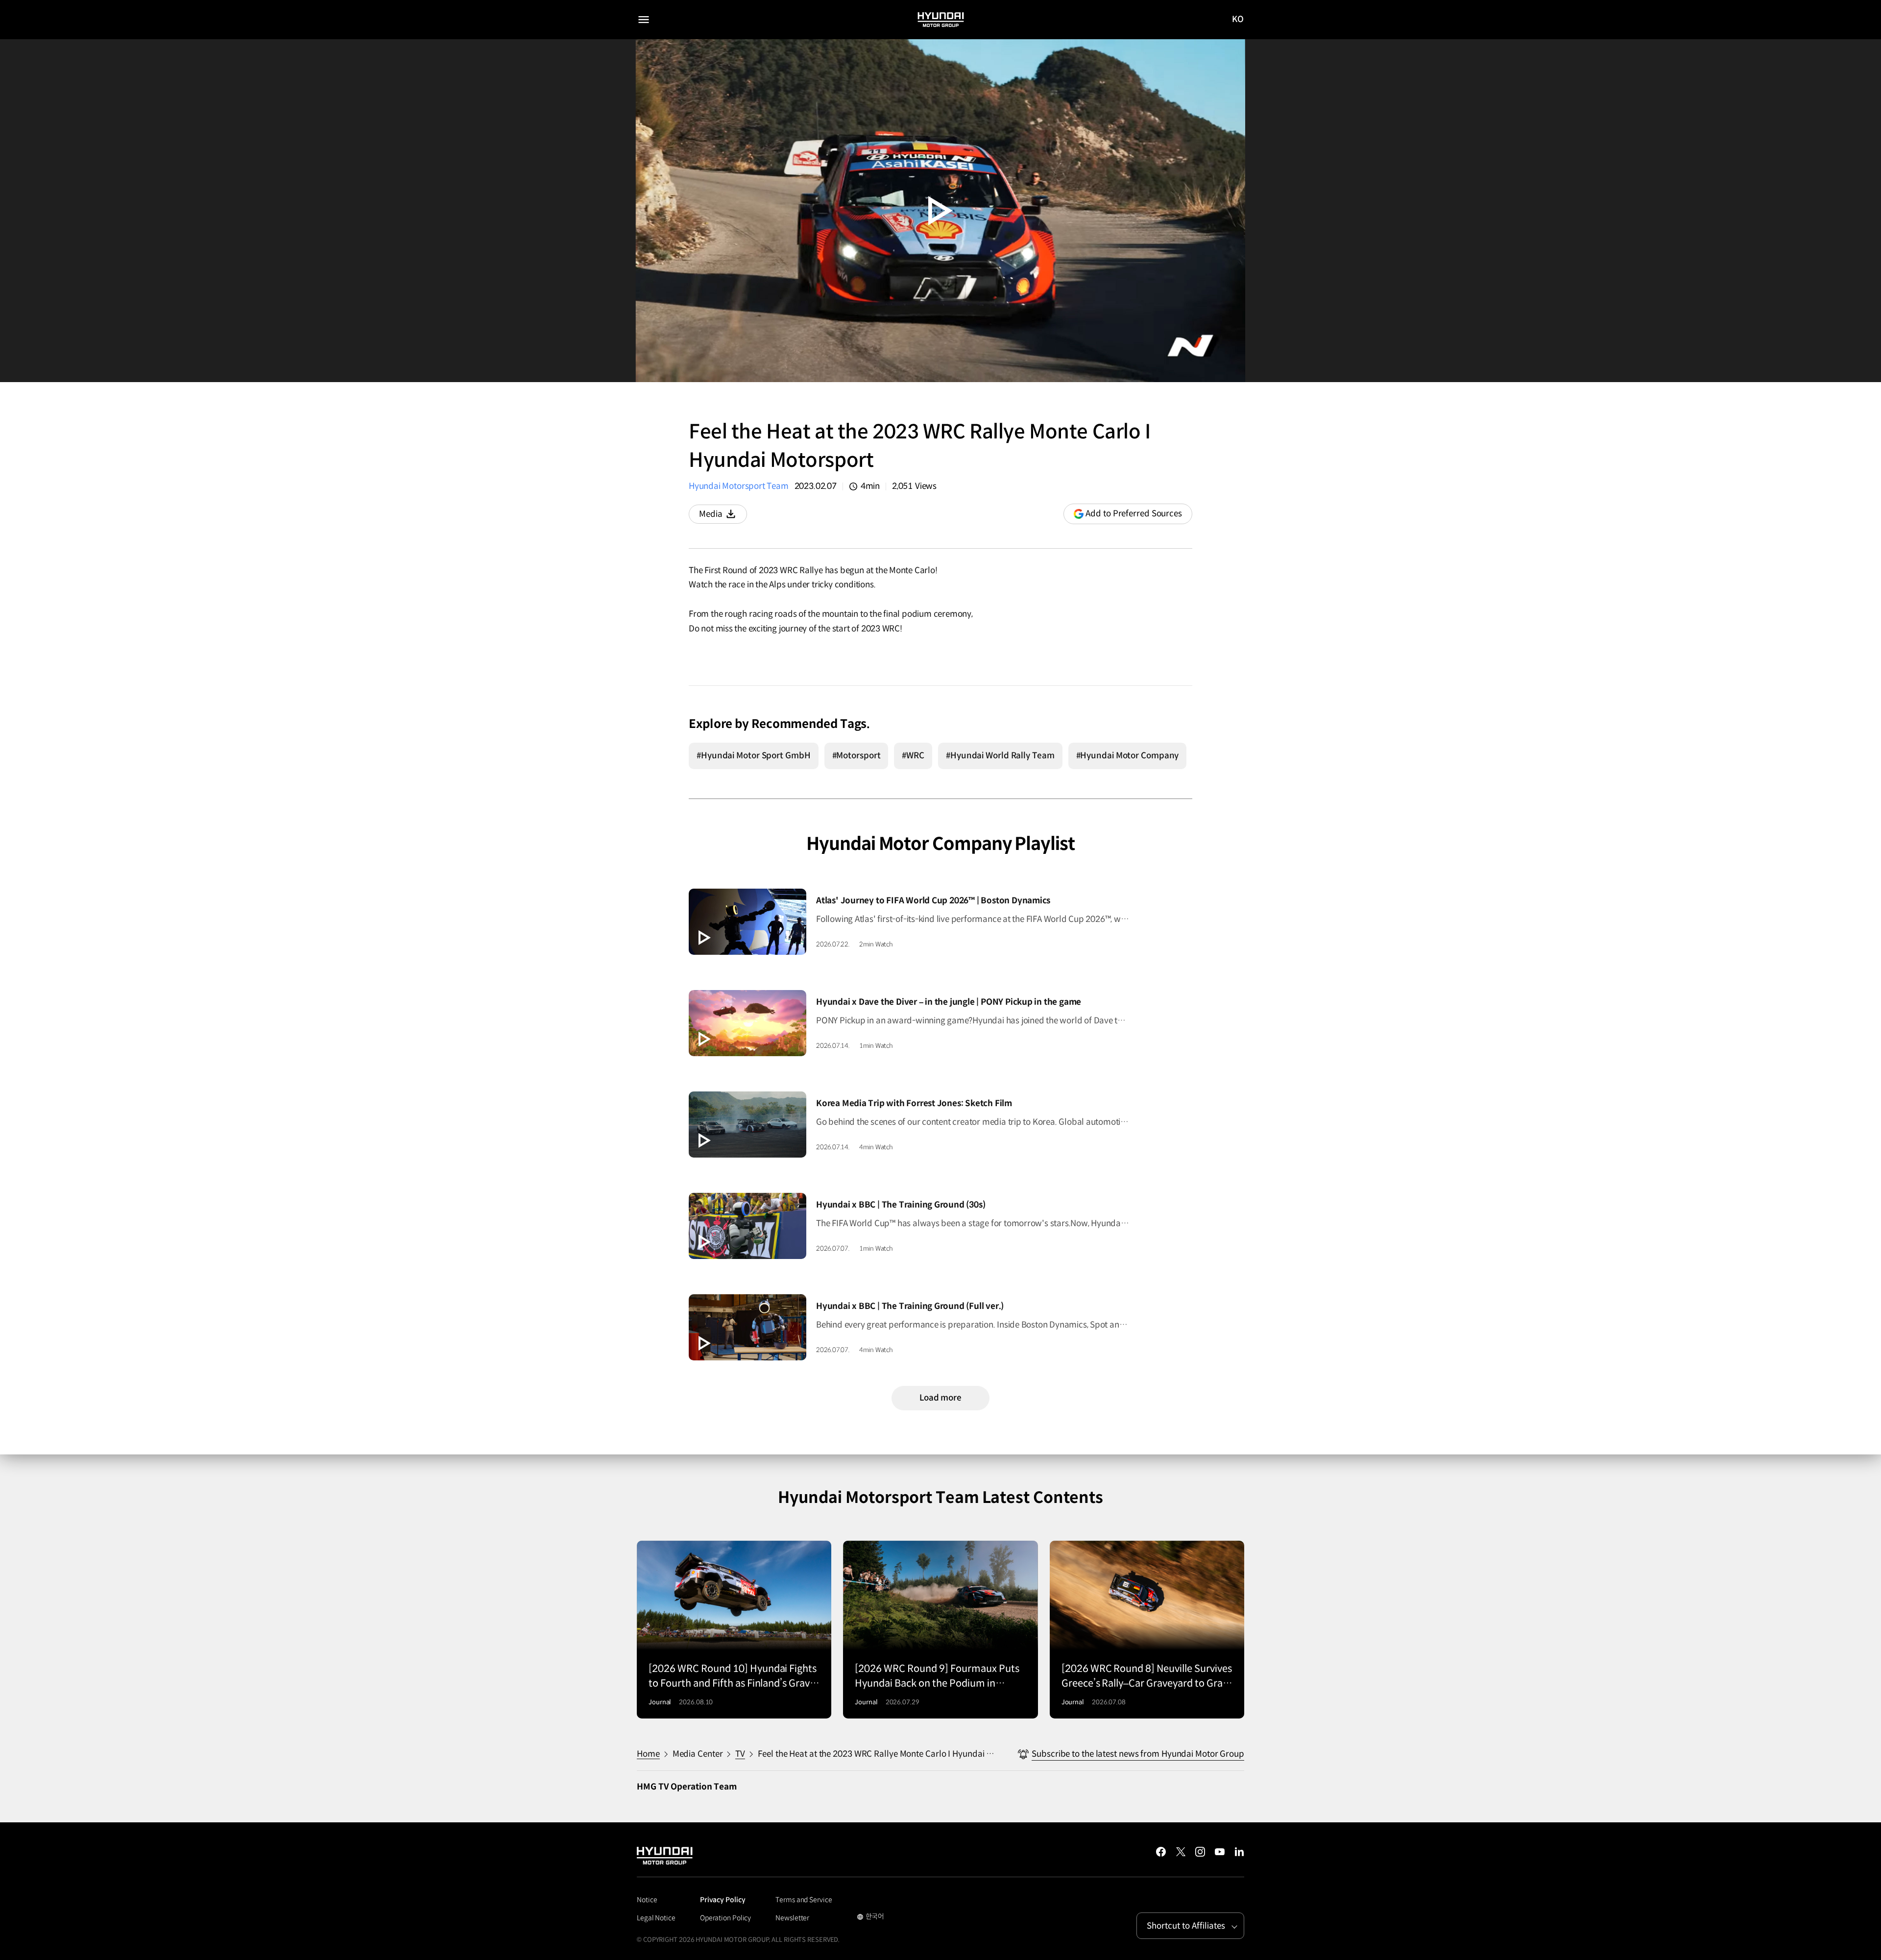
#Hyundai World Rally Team (1000, 756)
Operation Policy (725, 1918)
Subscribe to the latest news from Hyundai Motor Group (1138, 1754)
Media (723, 516)
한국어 (871, 1917)
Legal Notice (656, 1918)
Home (648, 1754)
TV (740, 1754)
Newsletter (792, 1918)
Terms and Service (804, 1900)
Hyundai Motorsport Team (739, 486)
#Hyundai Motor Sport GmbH (754, 756)
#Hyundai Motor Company (1128, 756)
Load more (940, 1398)
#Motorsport (856, 756)
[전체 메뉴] (644, 20)
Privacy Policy (723, 1900)
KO (1238, 20)
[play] (940, 211)
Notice (647, 1900)
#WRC (913, 756)
